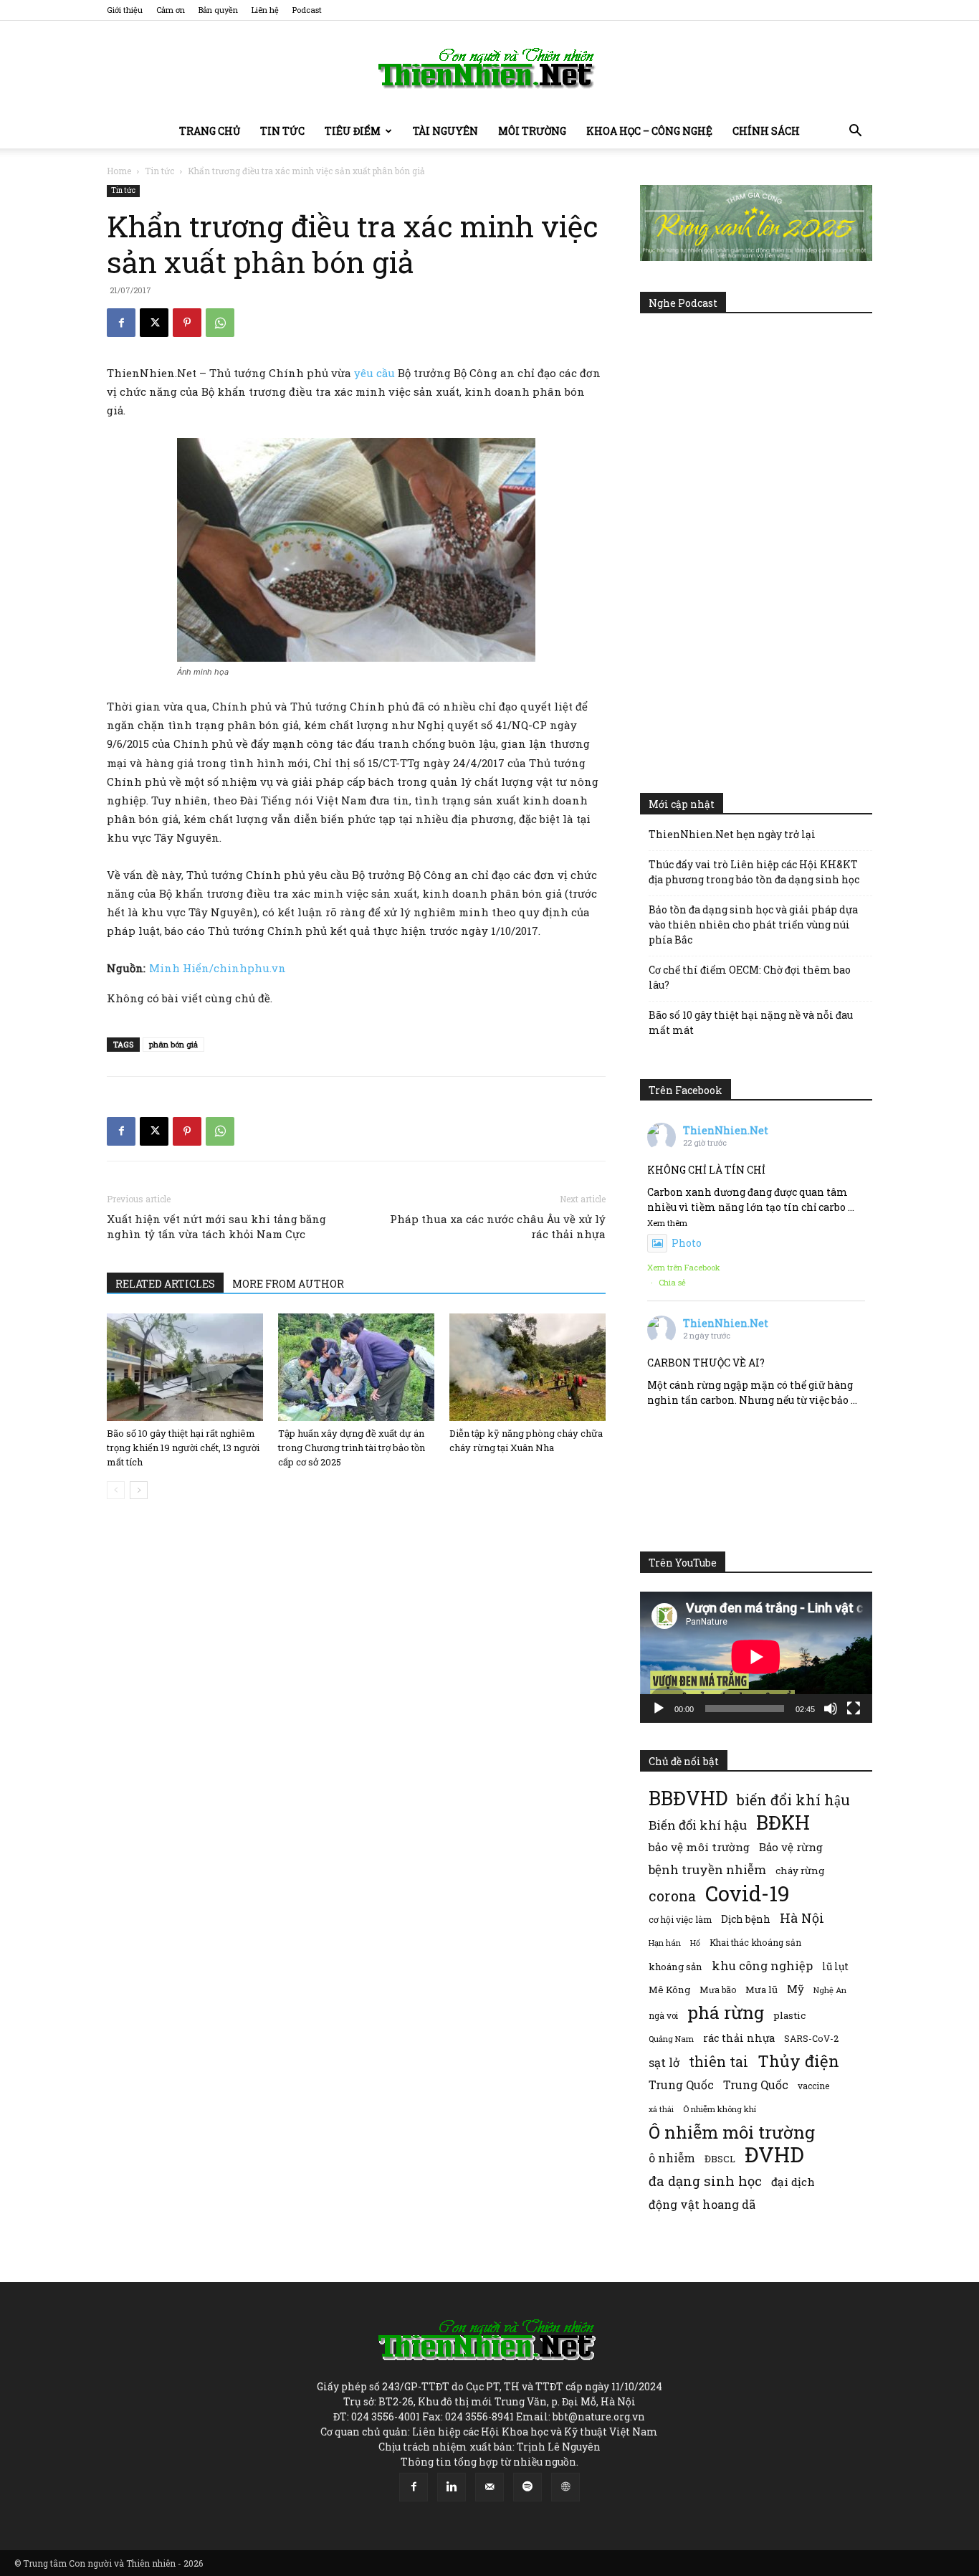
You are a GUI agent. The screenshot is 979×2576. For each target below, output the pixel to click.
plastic (789, 2015)
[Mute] (831, 1708)
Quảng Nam (671, 2039)
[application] (756, 1657)
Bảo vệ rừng (791, 1847)
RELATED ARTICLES (165, 1284)
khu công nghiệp (762, 1966)
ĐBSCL (720, 2159)
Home (119, 171)
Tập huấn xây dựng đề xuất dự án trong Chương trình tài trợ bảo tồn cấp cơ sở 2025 (352, 1448)
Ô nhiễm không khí (720, 2109)
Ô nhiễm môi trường (732, 2132)
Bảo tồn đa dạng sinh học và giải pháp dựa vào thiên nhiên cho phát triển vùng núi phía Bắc (753, 925)
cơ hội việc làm (680, 1919)
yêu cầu (374, 373)
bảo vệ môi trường (699, 1847)
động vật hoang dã (702, 2204)
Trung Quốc (756, 2085)
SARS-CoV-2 (811, 2038)
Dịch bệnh (746, 1919)
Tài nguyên (445, 131)
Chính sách (766, 131)
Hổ (695, 1943)
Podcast (307, 10)
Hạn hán (665, 1943)
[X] (154, 323)
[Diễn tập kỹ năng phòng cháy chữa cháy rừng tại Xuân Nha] (527, 1367)
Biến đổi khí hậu (698, 1825)
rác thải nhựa (739, 2038)
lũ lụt (835, 1966)
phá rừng (726, 2012)
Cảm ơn (171, 10)
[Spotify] (527, 2487)
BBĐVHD (688, 1798)
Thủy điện (798, 2061)
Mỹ (796, 1989)
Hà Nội (802, 1918)
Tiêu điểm (353, 131)
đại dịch (793, 2182)
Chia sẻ (672, 1282)
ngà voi (663, 2016)
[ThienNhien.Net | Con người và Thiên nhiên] (489, 68)
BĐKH (783, 1822)
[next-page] (139, 1490)
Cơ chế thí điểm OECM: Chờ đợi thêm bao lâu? (750, 977)
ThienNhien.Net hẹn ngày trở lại (732, 834)
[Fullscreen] (854, 1708)
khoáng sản (675, 1967)
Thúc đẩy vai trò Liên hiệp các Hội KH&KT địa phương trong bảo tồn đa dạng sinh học (754, 872)
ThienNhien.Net (726, 1130)
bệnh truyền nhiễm (707, 1869)
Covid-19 (748, 1893)
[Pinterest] (187, 323)
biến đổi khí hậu (793, 1800)
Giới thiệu (125, 10)
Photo (687, 1243)
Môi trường (532, 131)
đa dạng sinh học (705, 2181)
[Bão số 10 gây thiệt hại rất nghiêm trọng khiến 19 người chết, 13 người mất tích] (185, 1367)
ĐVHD (774, 2154)
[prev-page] (116, 1490)
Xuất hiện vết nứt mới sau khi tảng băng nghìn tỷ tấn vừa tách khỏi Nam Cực (216, 1226)
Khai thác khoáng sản (755, 1942)
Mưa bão (718, 1990)
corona (672, 1896)
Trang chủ (210, 131)
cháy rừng (800, 1871)
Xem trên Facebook (684, 1267)
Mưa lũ (761, 1990)
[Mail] (489, 2487)
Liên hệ (265, 10)
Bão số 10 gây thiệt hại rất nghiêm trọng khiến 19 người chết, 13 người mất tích (183, 1448)
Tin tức (282, 131)
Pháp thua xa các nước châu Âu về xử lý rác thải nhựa (498, 1226)
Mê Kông (669, 1990)
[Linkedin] (452, 2487)
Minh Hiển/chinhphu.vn (218, 968)
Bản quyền (218, 10)
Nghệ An (830, 1990)
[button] (855, 132)
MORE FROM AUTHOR (288, 1284)
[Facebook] (121, 323)
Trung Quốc (681, 2085)
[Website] (565, 2487)
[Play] (659, 1708)
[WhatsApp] (220, 323)
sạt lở (664, 2062)
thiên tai (718, 2062)
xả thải (661, 2109)
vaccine (813, 2086)
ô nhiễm (672, 2158)
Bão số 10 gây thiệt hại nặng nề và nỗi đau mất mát (751, 1022)
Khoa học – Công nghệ (649, 131)
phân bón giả (173, 1044)
